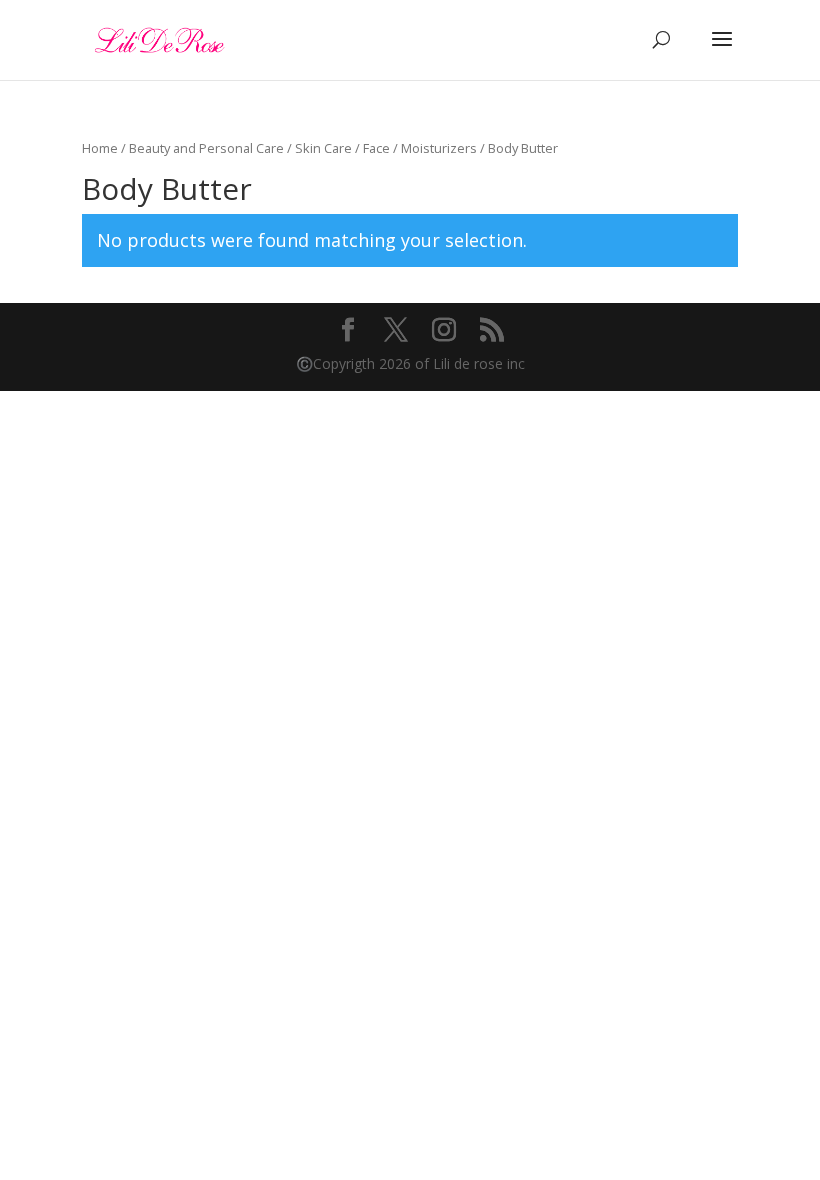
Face (376, 148)
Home (100, 148)
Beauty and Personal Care (206, 148)
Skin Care (323, 148)
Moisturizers (439, 148)
